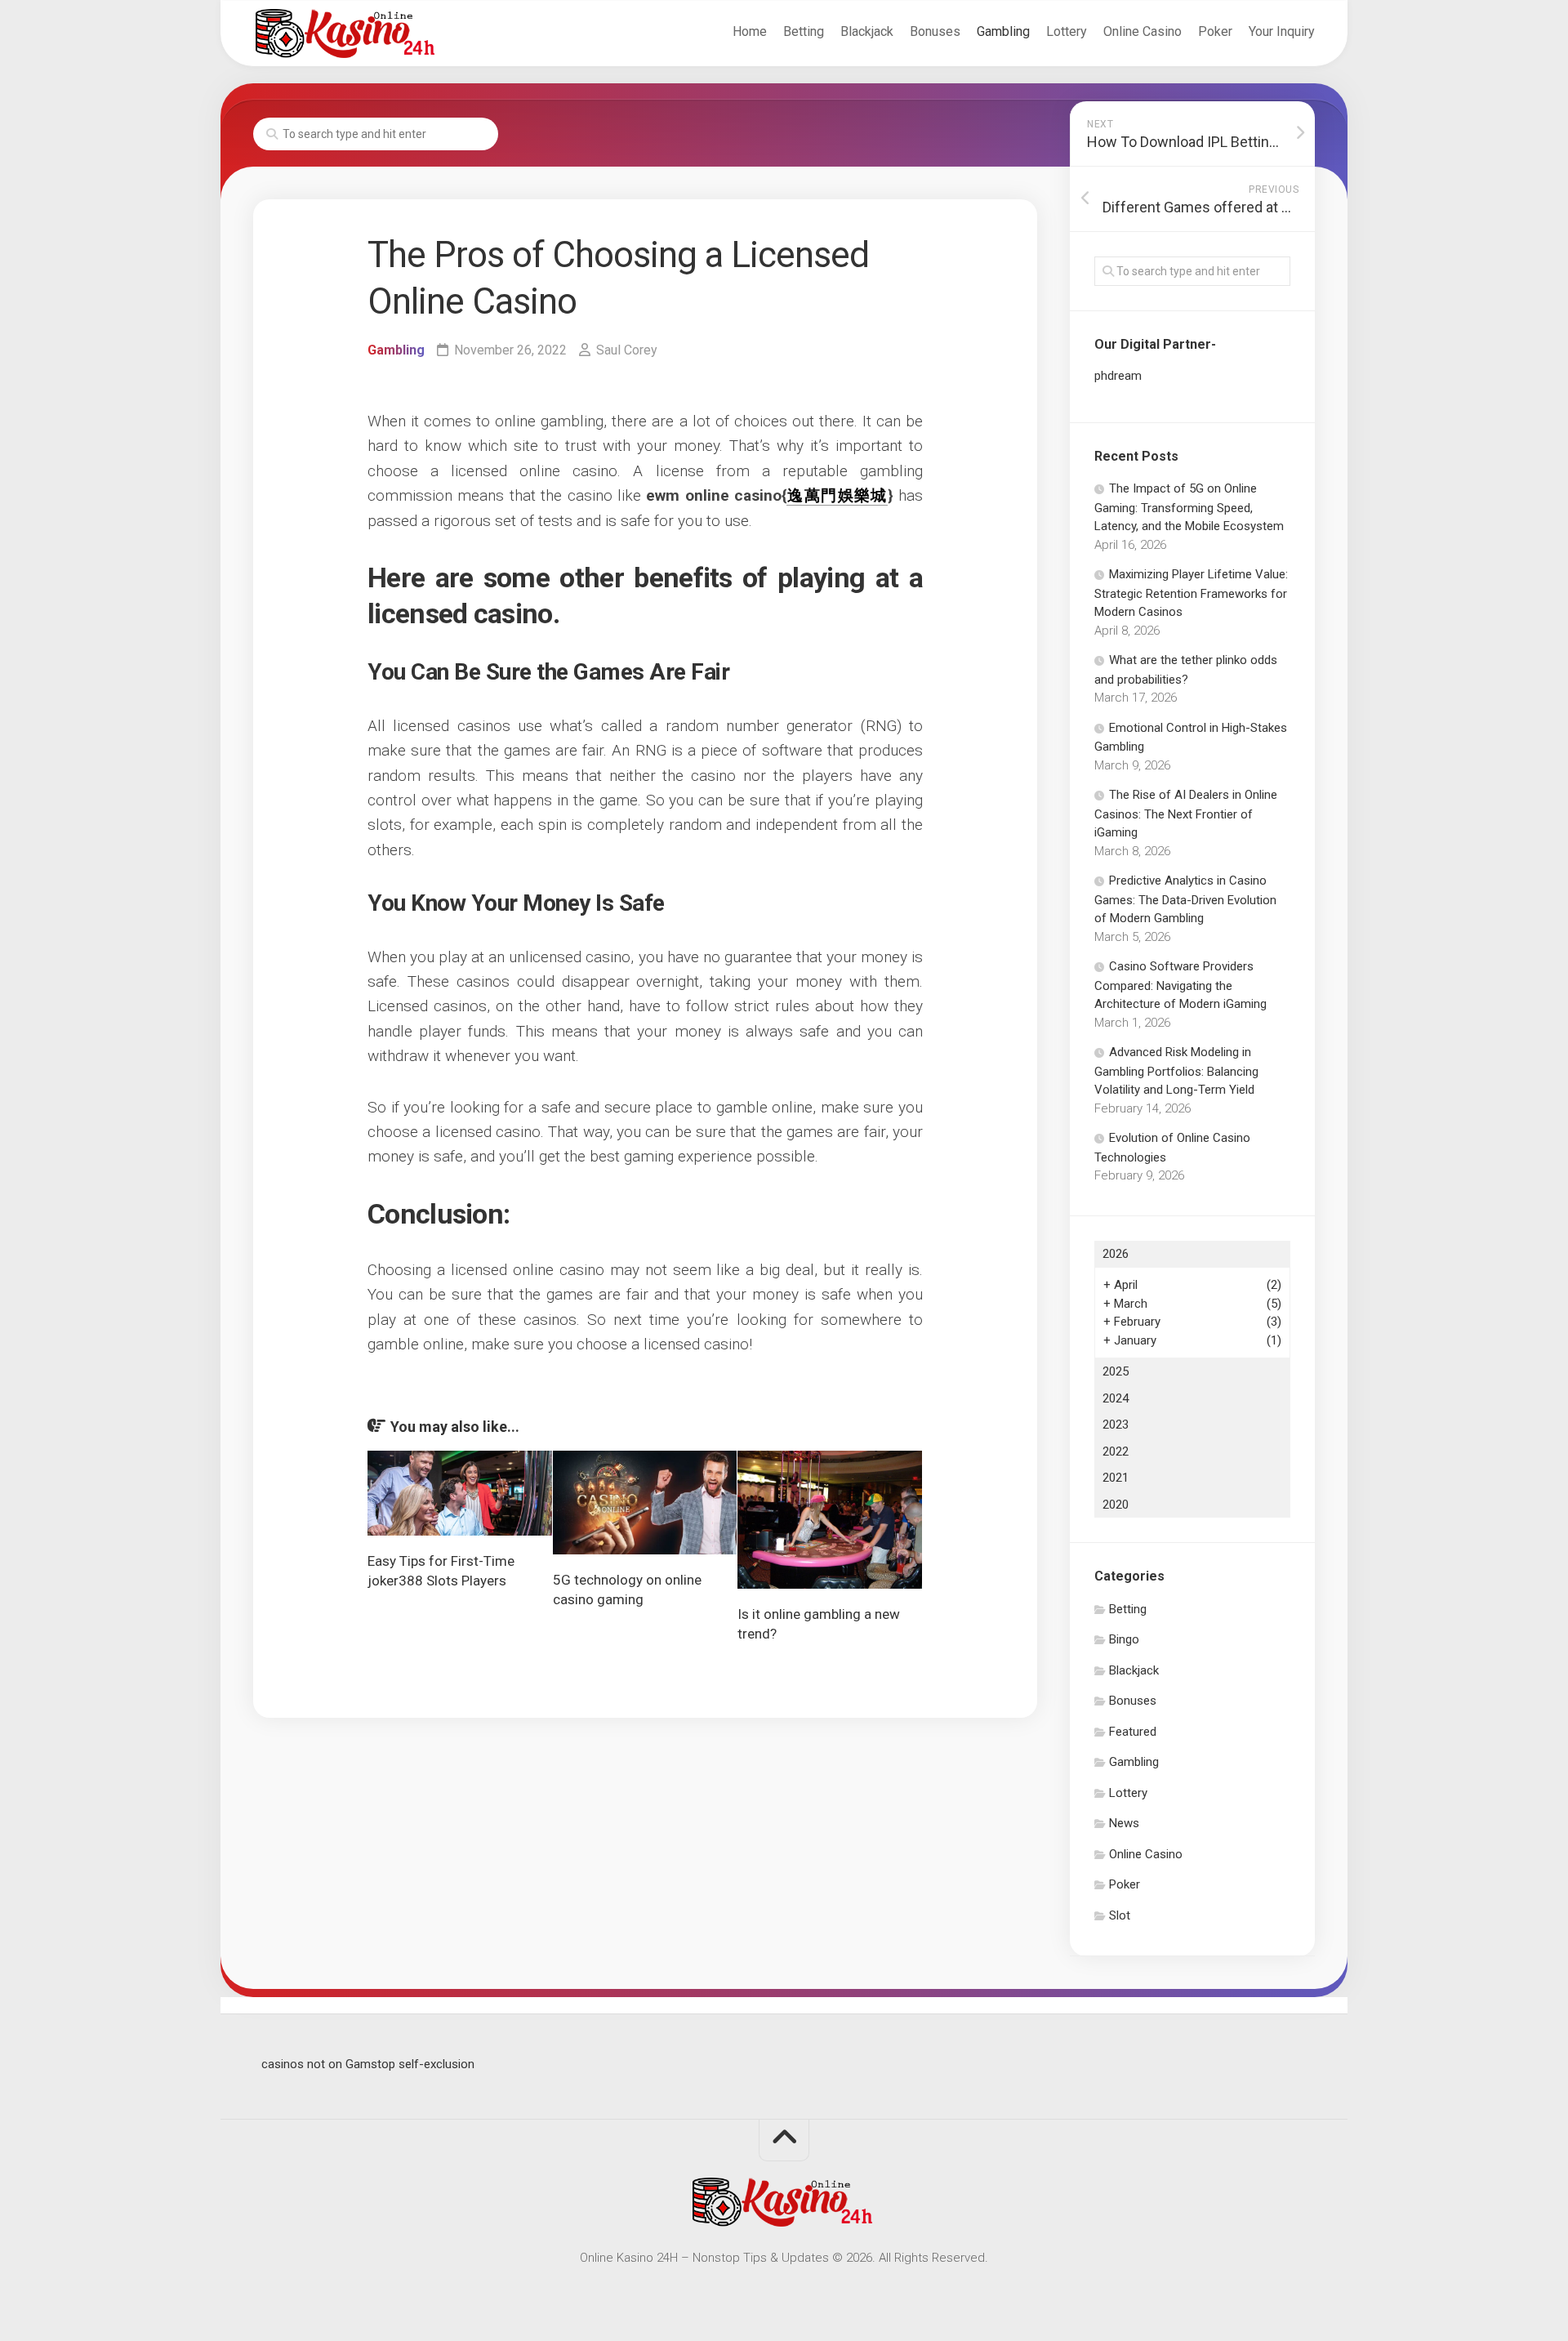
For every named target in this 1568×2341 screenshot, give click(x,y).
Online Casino (1143, 31)
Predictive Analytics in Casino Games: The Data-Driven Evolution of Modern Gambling (1185, 899)
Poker (1215, 31)
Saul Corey (627, 350)
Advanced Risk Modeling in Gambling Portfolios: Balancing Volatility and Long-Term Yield (1176, 1071)
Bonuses (935, 31)
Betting (804, 31)
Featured (1133, 1732)
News (1124, 1823)
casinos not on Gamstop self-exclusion (368, 2064)
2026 (1116, 1254)
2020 (1116, 1505)
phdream (1118, 376)
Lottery (1067, 31)
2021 (1116, 1478)
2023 (1116, 1425)
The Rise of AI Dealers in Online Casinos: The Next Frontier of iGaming (1186, 814)
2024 (1116, 1398)
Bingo (1124, 1639)
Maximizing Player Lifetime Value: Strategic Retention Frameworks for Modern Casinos (1191, 593)
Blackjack (867, 31)
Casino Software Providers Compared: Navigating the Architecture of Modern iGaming (1180, 985)
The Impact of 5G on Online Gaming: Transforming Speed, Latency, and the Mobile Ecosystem (1189, 507)
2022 (1116, 1451)
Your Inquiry (1282, 31)
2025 (1116, 1371)
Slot (1120, 1915)
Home (750, 31)
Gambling (1003, 31)
